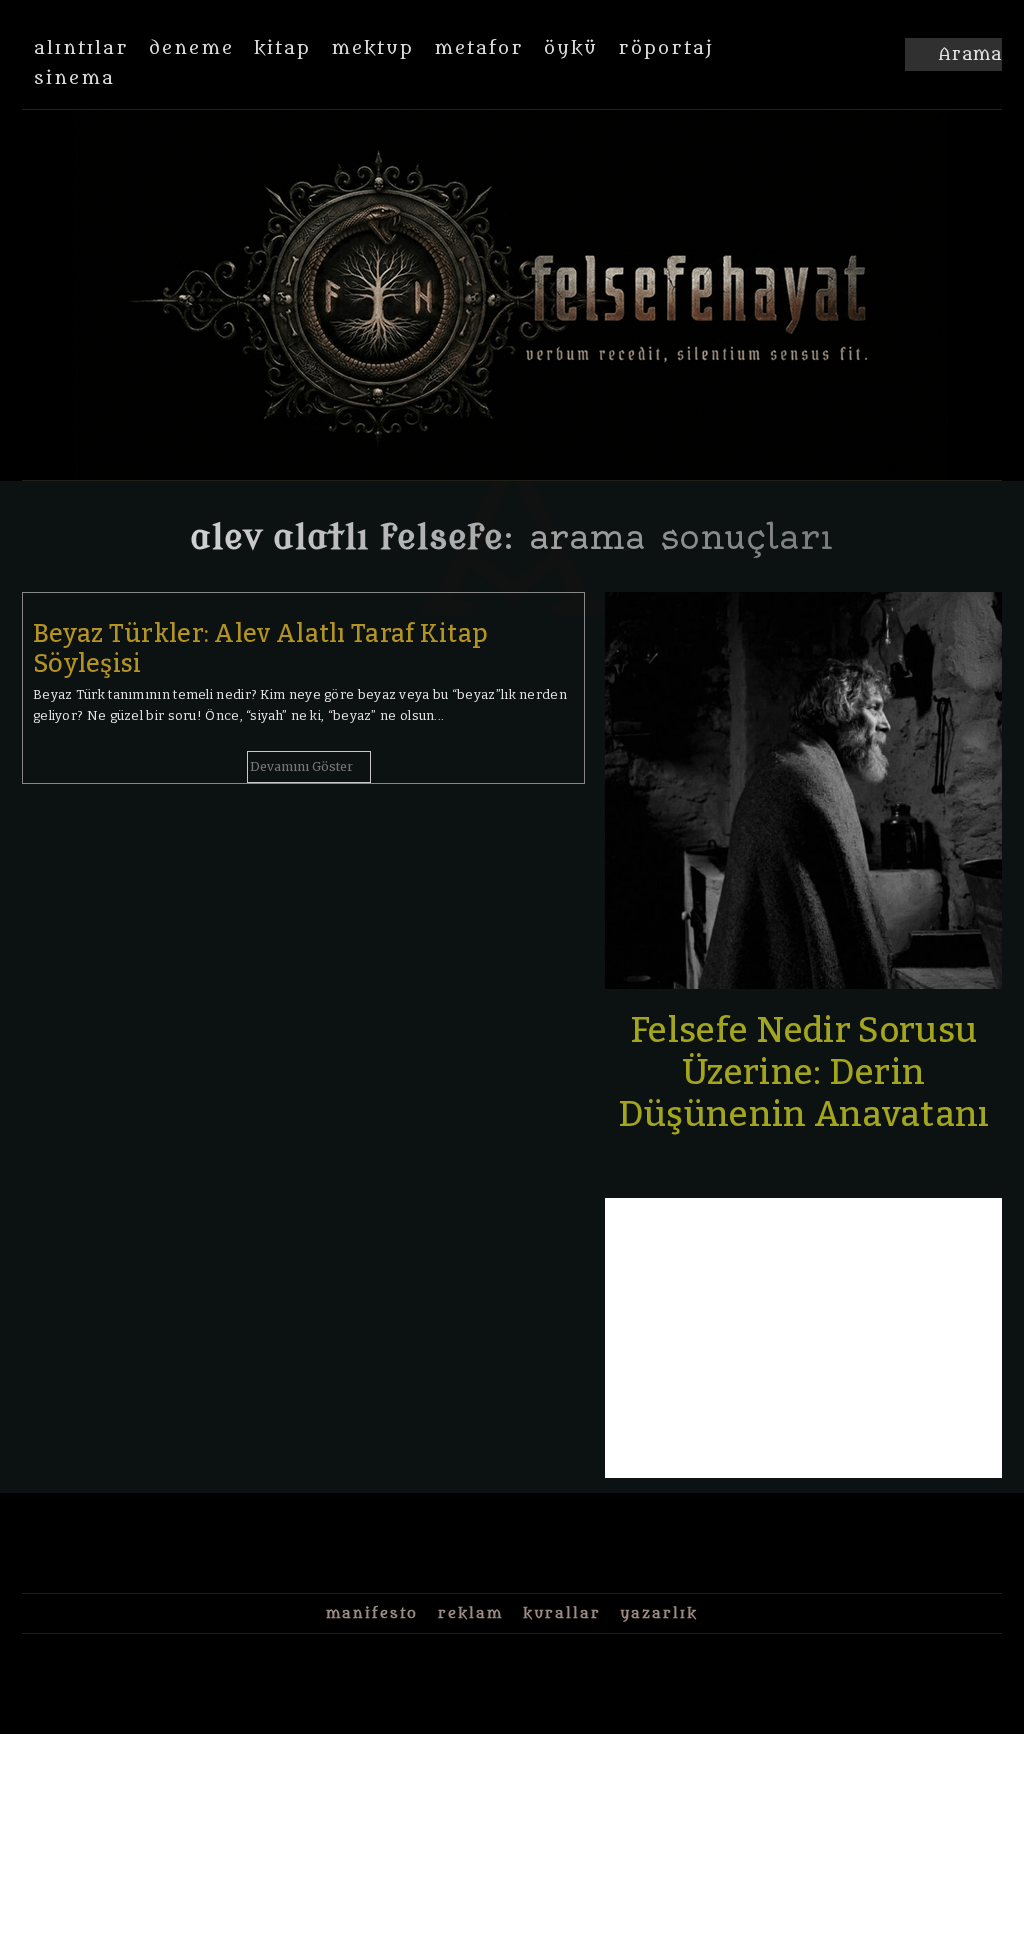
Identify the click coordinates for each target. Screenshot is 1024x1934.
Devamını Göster (301, 766)
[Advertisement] (803, 1338)
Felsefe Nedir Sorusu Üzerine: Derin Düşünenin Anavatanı (804, 1072)
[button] (953, 55)
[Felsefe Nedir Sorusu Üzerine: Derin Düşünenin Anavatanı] (803, 790)
